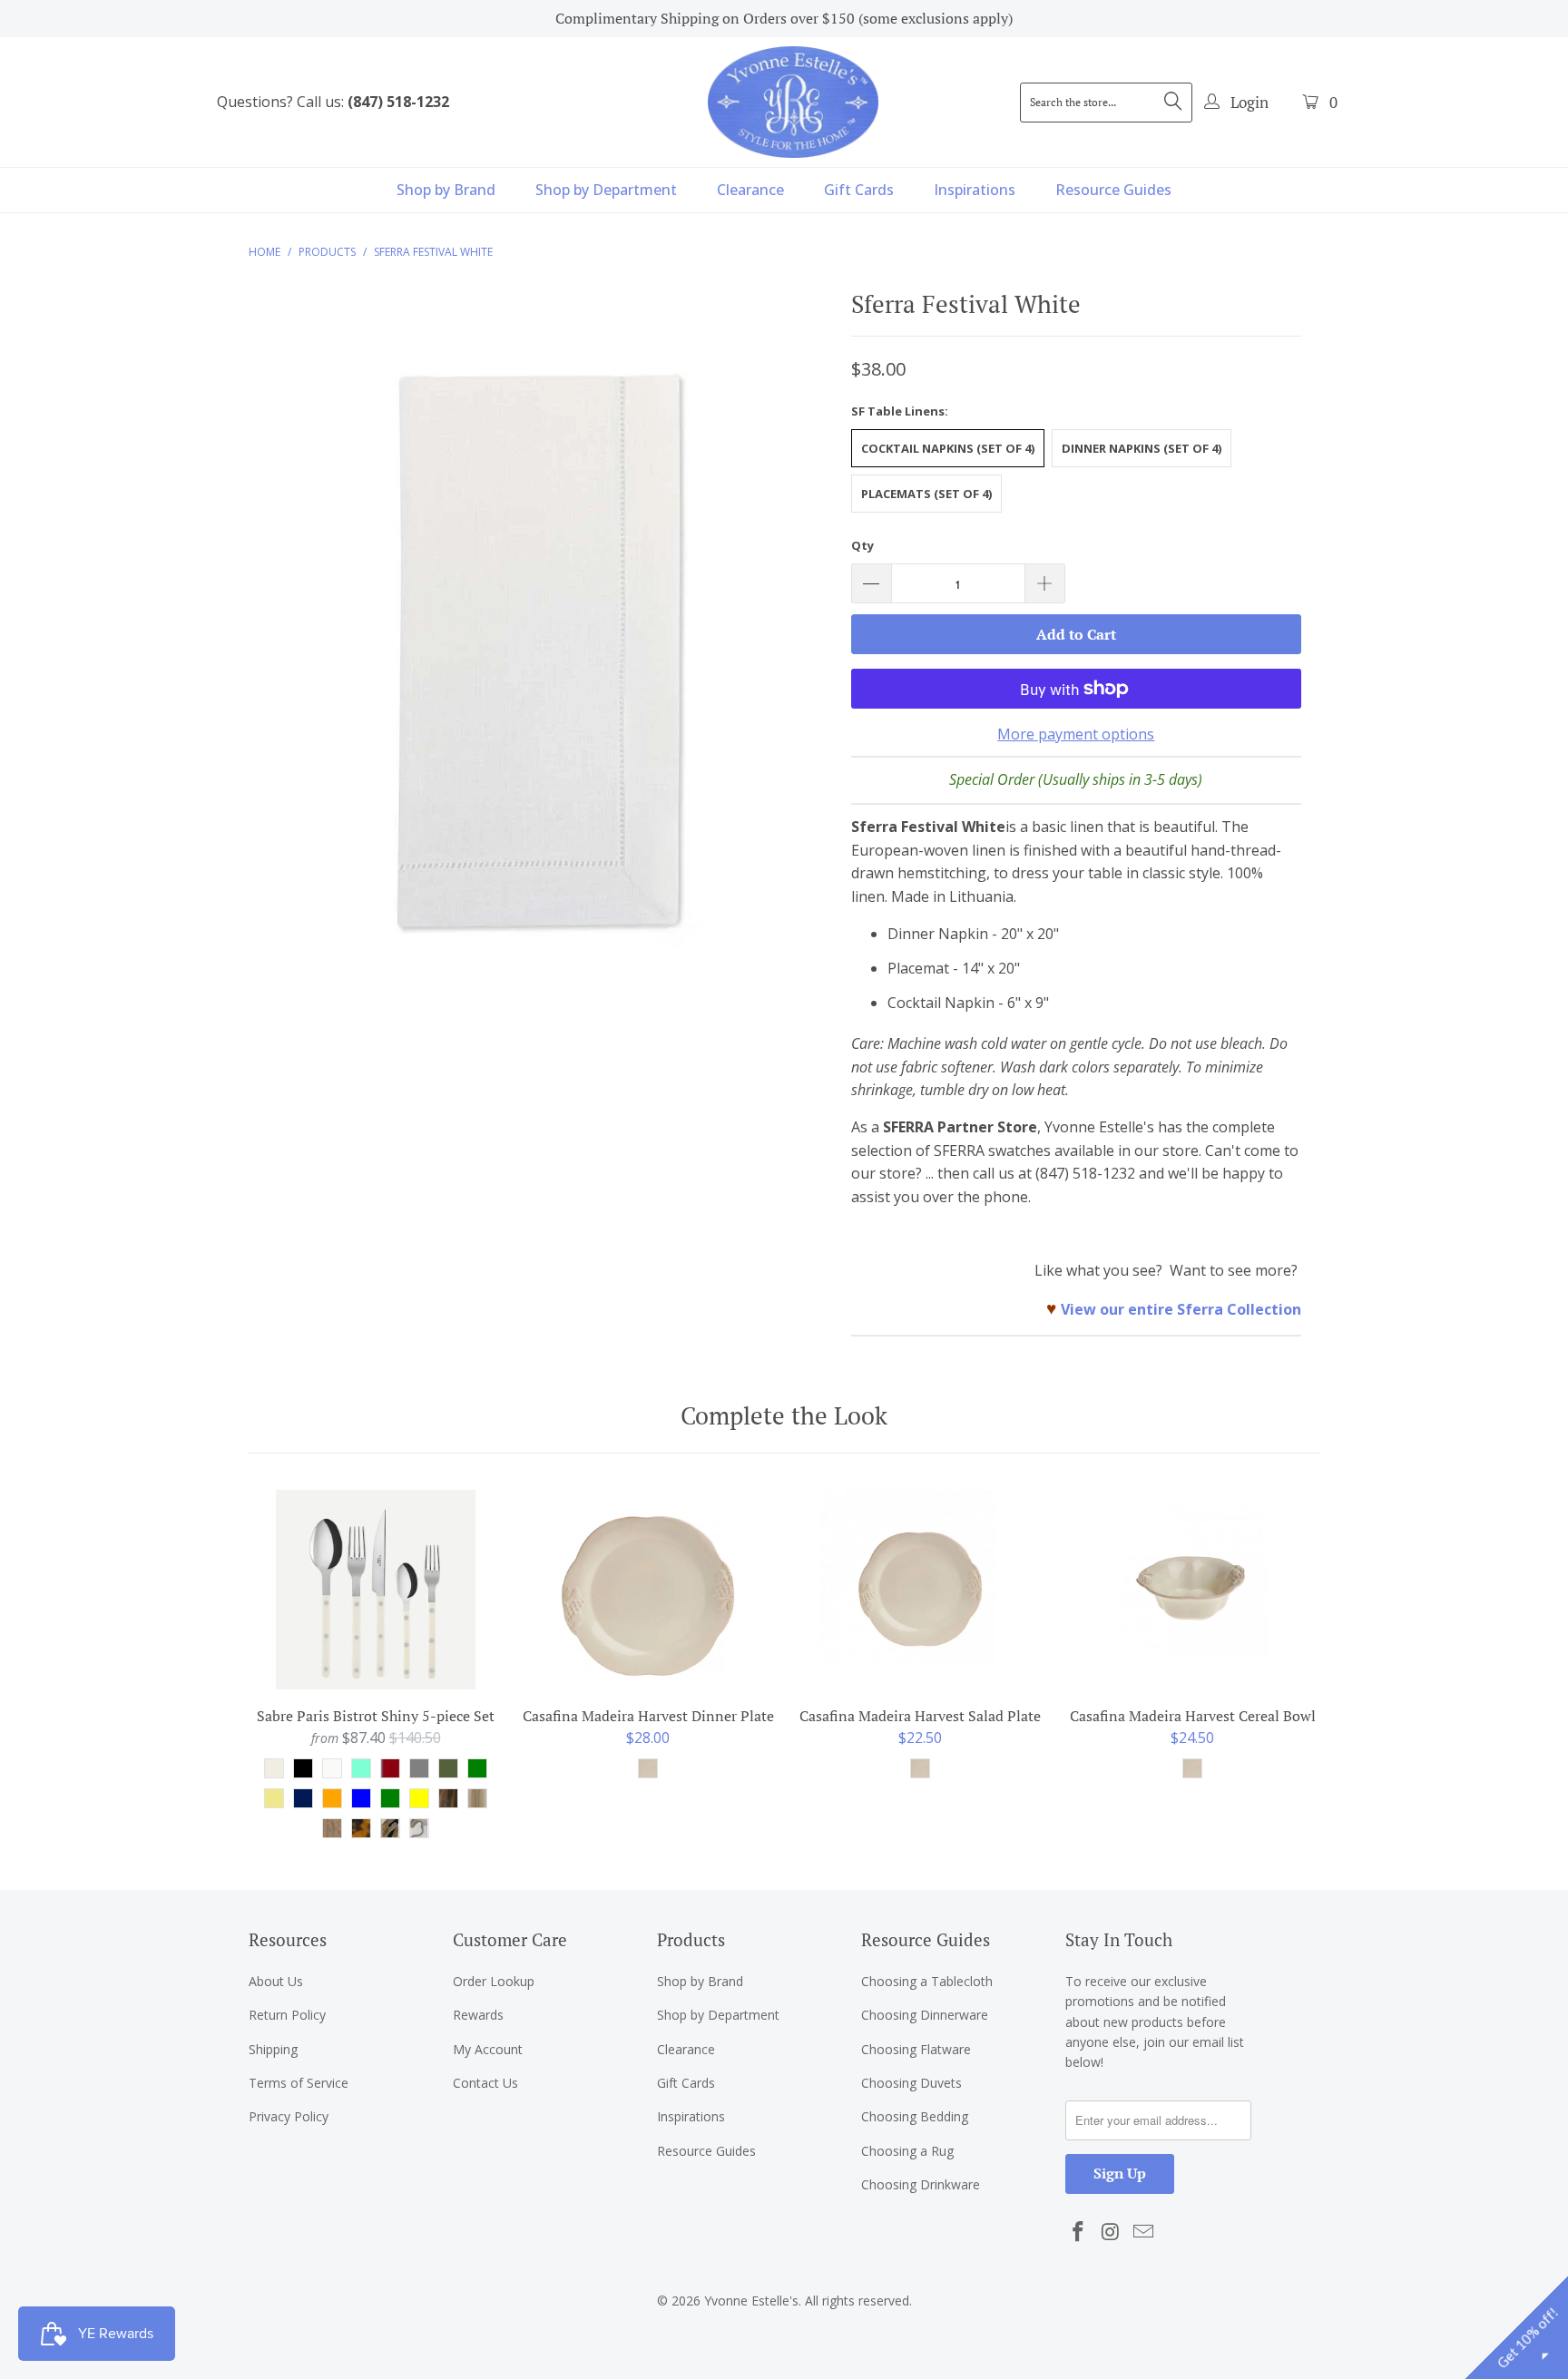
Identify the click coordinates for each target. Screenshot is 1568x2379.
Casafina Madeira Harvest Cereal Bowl (1192, 1590)
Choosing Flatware (916, 2049)
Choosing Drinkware (921, 2184)
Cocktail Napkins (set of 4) (948, 448)
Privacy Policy (289, 2116)
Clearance (750, 190)
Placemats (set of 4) (926, 494)
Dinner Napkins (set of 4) (1142, 448)
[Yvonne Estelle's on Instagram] (1112, 2232)
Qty (862, 545)
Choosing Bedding (915, 2116)
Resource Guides (1113, 190)
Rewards (478, 2015)
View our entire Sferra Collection (1181, 1309)
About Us (276, 1981)
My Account (488, 2049)
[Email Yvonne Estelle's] (1143, 2232)
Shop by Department (606, 190)
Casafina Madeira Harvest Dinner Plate (648, 1590)
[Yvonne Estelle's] (793, 102)
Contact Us (485, 2083)
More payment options (1076, 734)
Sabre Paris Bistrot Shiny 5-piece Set (376, 1590)
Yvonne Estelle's (751, 2301)
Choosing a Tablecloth (927, 1981)
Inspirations (975, 190)
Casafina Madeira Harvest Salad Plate (920, 1590)
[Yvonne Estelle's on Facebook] (1079, 2232)
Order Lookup (494, 1981)
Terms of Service (299, 2083)
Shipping (273, 2049)
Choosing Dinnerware (925, 2015)
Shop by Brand (446, 190)
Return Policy (287, 2015)
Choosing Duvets (911, 2083)
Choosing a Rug (907, 2151)
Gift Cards (859, 190)
